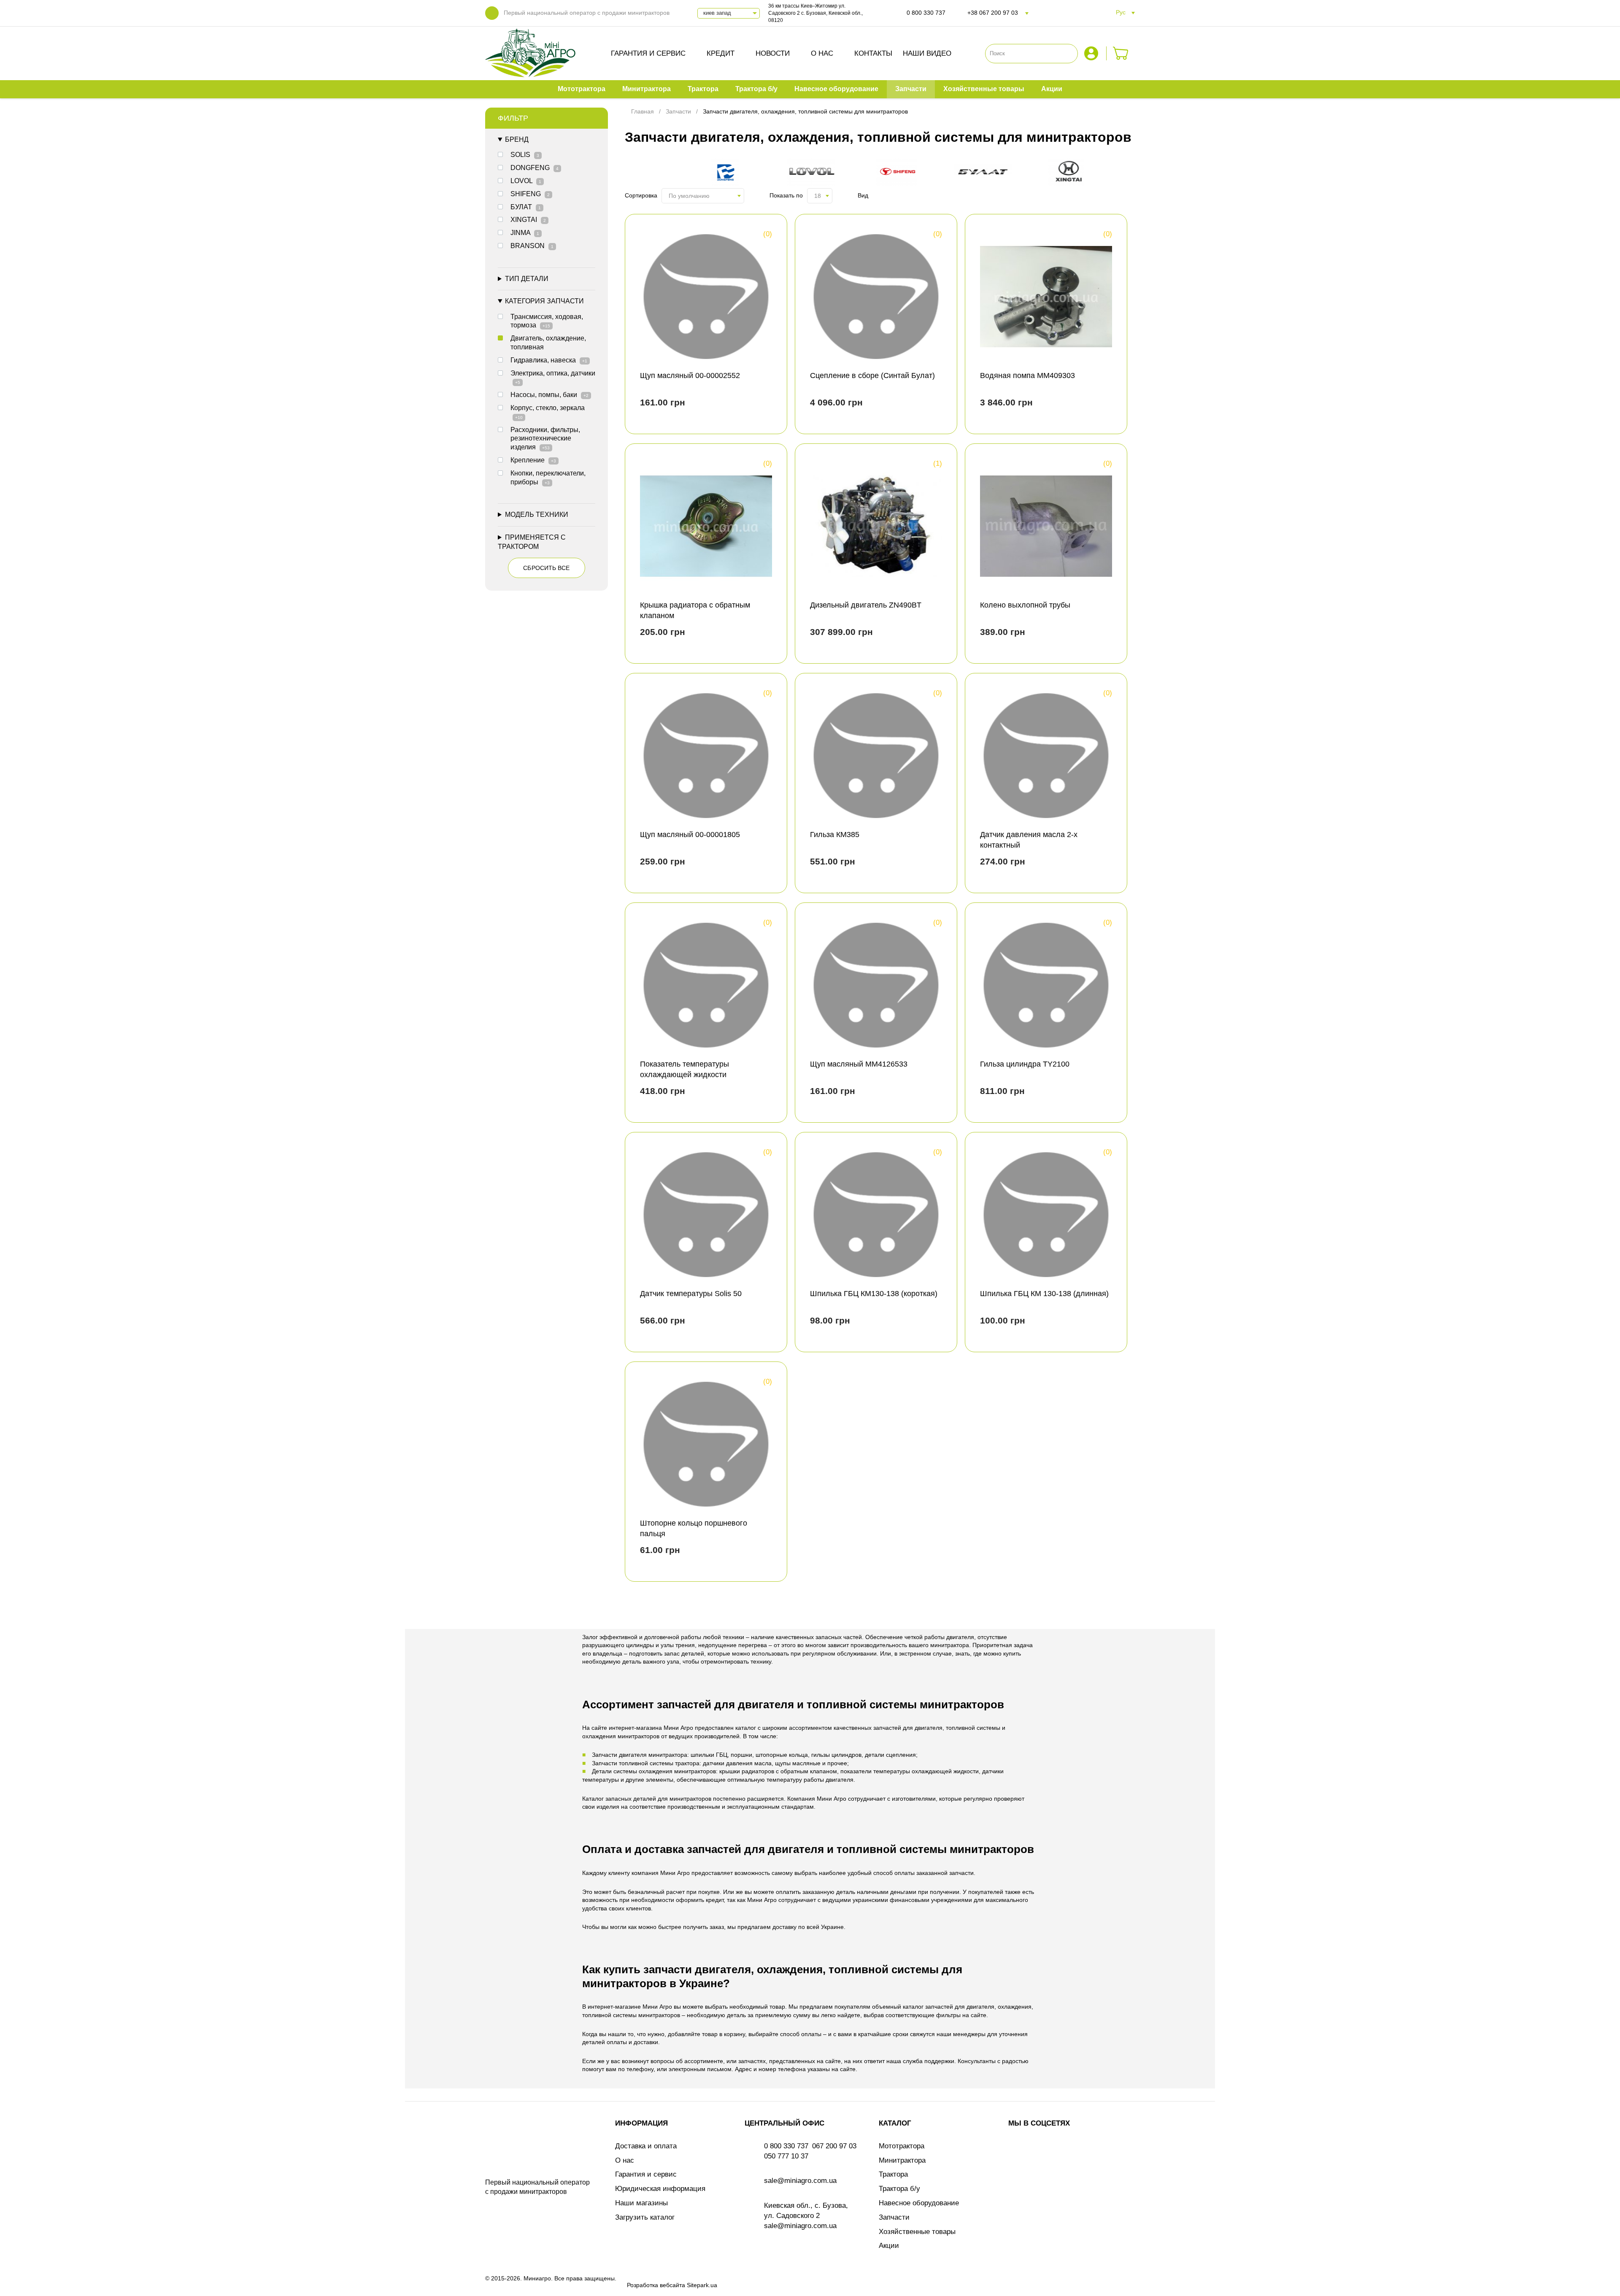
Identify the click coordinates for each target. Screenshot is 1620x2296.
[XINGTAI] (1073, 173)
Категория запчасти (544, 301)
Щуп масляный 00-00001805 (690, 835)
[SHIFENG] (901, 173)
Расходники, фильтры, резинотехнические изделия (545, 439)
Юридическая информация (660, 2189)
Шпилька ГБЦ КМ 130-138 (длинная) (1044, 1294)
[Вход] (1092, 53)
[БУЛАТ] (987, 173)
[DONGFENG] (729, 173)
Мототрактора (902, 2146)
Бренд (517, 139)
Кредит (721, 53)
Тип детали (527, 279)
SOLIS (525, 155)
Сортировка (641, 195)
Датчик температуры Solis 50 (691, 1294)
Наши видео (927, 53)
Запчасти (894, 2217)
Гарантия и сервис (648, 53)
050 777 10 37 (786, 2156)
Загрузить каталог (645, 2217)
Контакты (873, 53)
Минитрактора (902, 2160)
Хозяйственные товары (917, 2232)
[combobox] (703, 196)
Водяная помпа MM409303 (1027, 375)
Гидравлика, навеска (549, 360)
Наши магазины (641, 2203)
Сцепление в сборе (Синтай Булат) (872, 375)
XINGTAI (528, 220)
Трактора (893, 2174)
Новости (773, 53)
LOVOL (526, 181)
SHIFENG (530, 194)
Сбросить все (546, 568)
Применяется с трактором (532, 542)
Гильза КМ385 (835, 835)
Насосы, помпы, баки (549, 395)
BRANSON (532, 246)
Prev (639, 173)
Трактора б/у (899, 2189)
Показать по (786, 195)
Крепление (533, 460)
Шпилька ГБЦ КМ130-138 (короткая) (874, 1294)
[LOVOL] (815, 173)
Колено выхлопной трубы (1025, 605)
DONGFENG (535, 168)
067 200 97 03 (834, 2146)
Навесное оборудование (919, 2203)
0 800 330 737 (926, 13)
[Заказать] (1121, 53)
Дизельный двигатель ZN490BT (866, 605)
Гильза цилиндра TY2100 (1025, 1064)
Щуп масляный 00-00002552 (690, 375)
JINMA (525, 233)
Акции (889, 2246)
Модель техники (537, 515)
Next (1121, 173)
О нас (822, 53)
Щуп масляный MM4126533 (859, 1064)
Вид (863, 195)
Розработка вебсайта (656, 2285)
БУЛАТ (526, 207)
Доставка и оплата (646, 2146)
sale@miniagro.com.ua (800, 2181)
